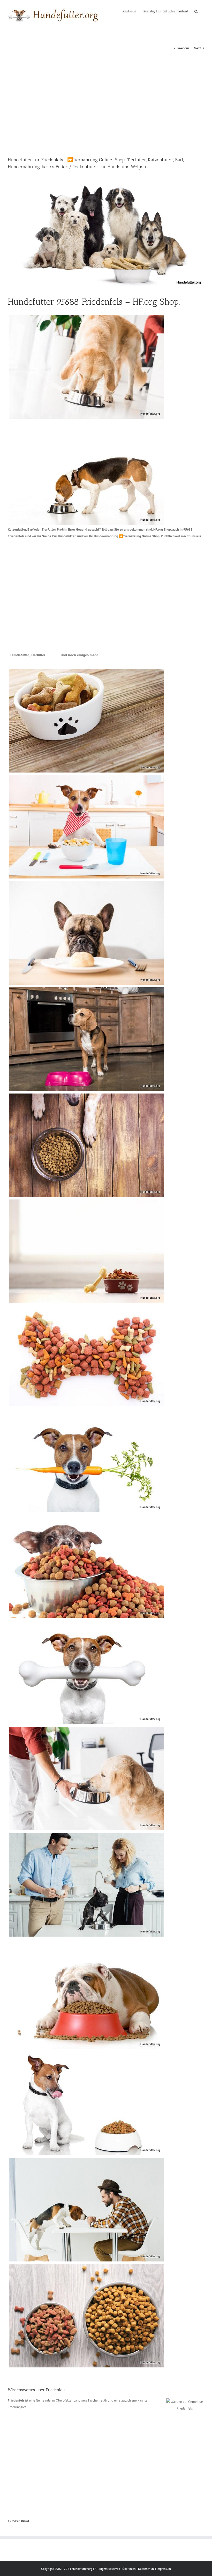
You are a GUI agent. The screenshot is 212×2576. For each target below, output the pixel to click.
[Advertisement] (106, 105)
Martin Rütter (21, 2521)
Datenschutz (146, 2569)
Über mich (129, 2569)
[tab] (28, 655)
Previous (183, 48)
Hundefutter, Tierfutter (28, 655)
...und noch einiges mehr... (79, 655)
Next (197, 48)
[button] (196, 11)
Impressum (164, 2569)
